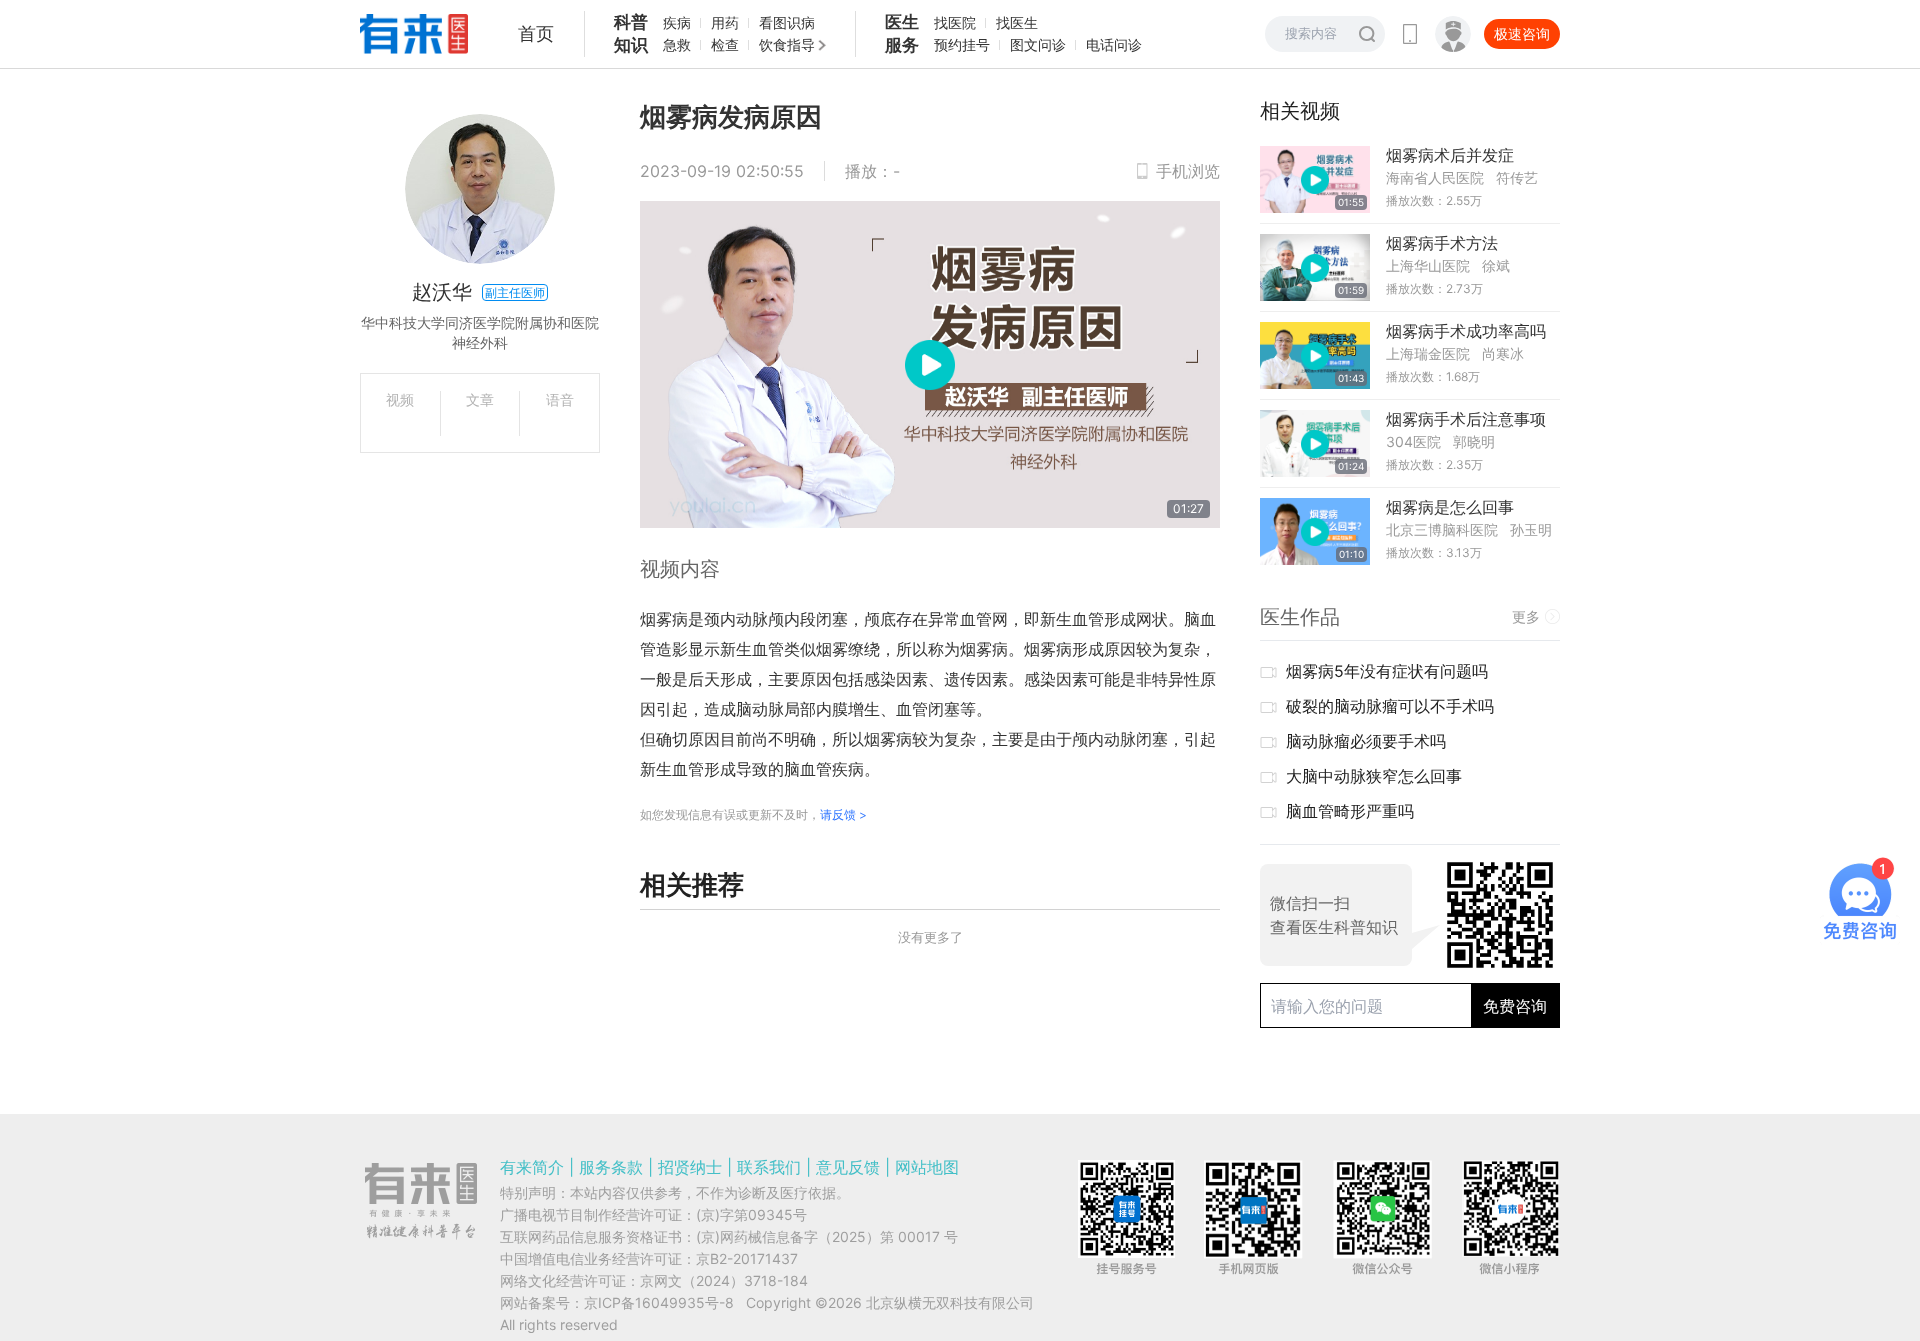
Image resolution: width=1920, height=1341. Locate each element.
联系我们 (769, 1167)
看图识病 (787, 22)
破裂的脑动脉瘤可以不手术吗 (1390, 706)
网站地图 (927, 1167)
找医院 (955, 22)
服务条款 (611, 1167)
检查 (725, 44)
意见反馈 (848, 1167)
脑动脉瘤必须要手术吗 (1366, 741)
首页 (536, 33)
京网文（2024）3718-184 (724, 1280)
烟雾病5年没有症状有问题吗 (1387, 671)
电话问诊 (1114, 44)
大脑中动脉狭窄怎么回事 (1374, 776)
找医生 (1017, 22)
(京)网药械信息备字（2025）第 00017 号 (827, 1236)
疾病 (677, 22)
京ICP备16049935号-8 (659, 1302)
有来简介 (532, 1167)
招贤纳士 (690, 1167)
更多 (1526, 616)
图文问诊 (1038, 44)
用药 (725, 22)
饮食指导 (787, 44)
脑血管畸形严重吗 (1350, 811)
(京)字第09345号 (751, 1214)
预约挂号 (962, 44)
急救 (677, 44)
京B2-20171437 (747, 1258)
